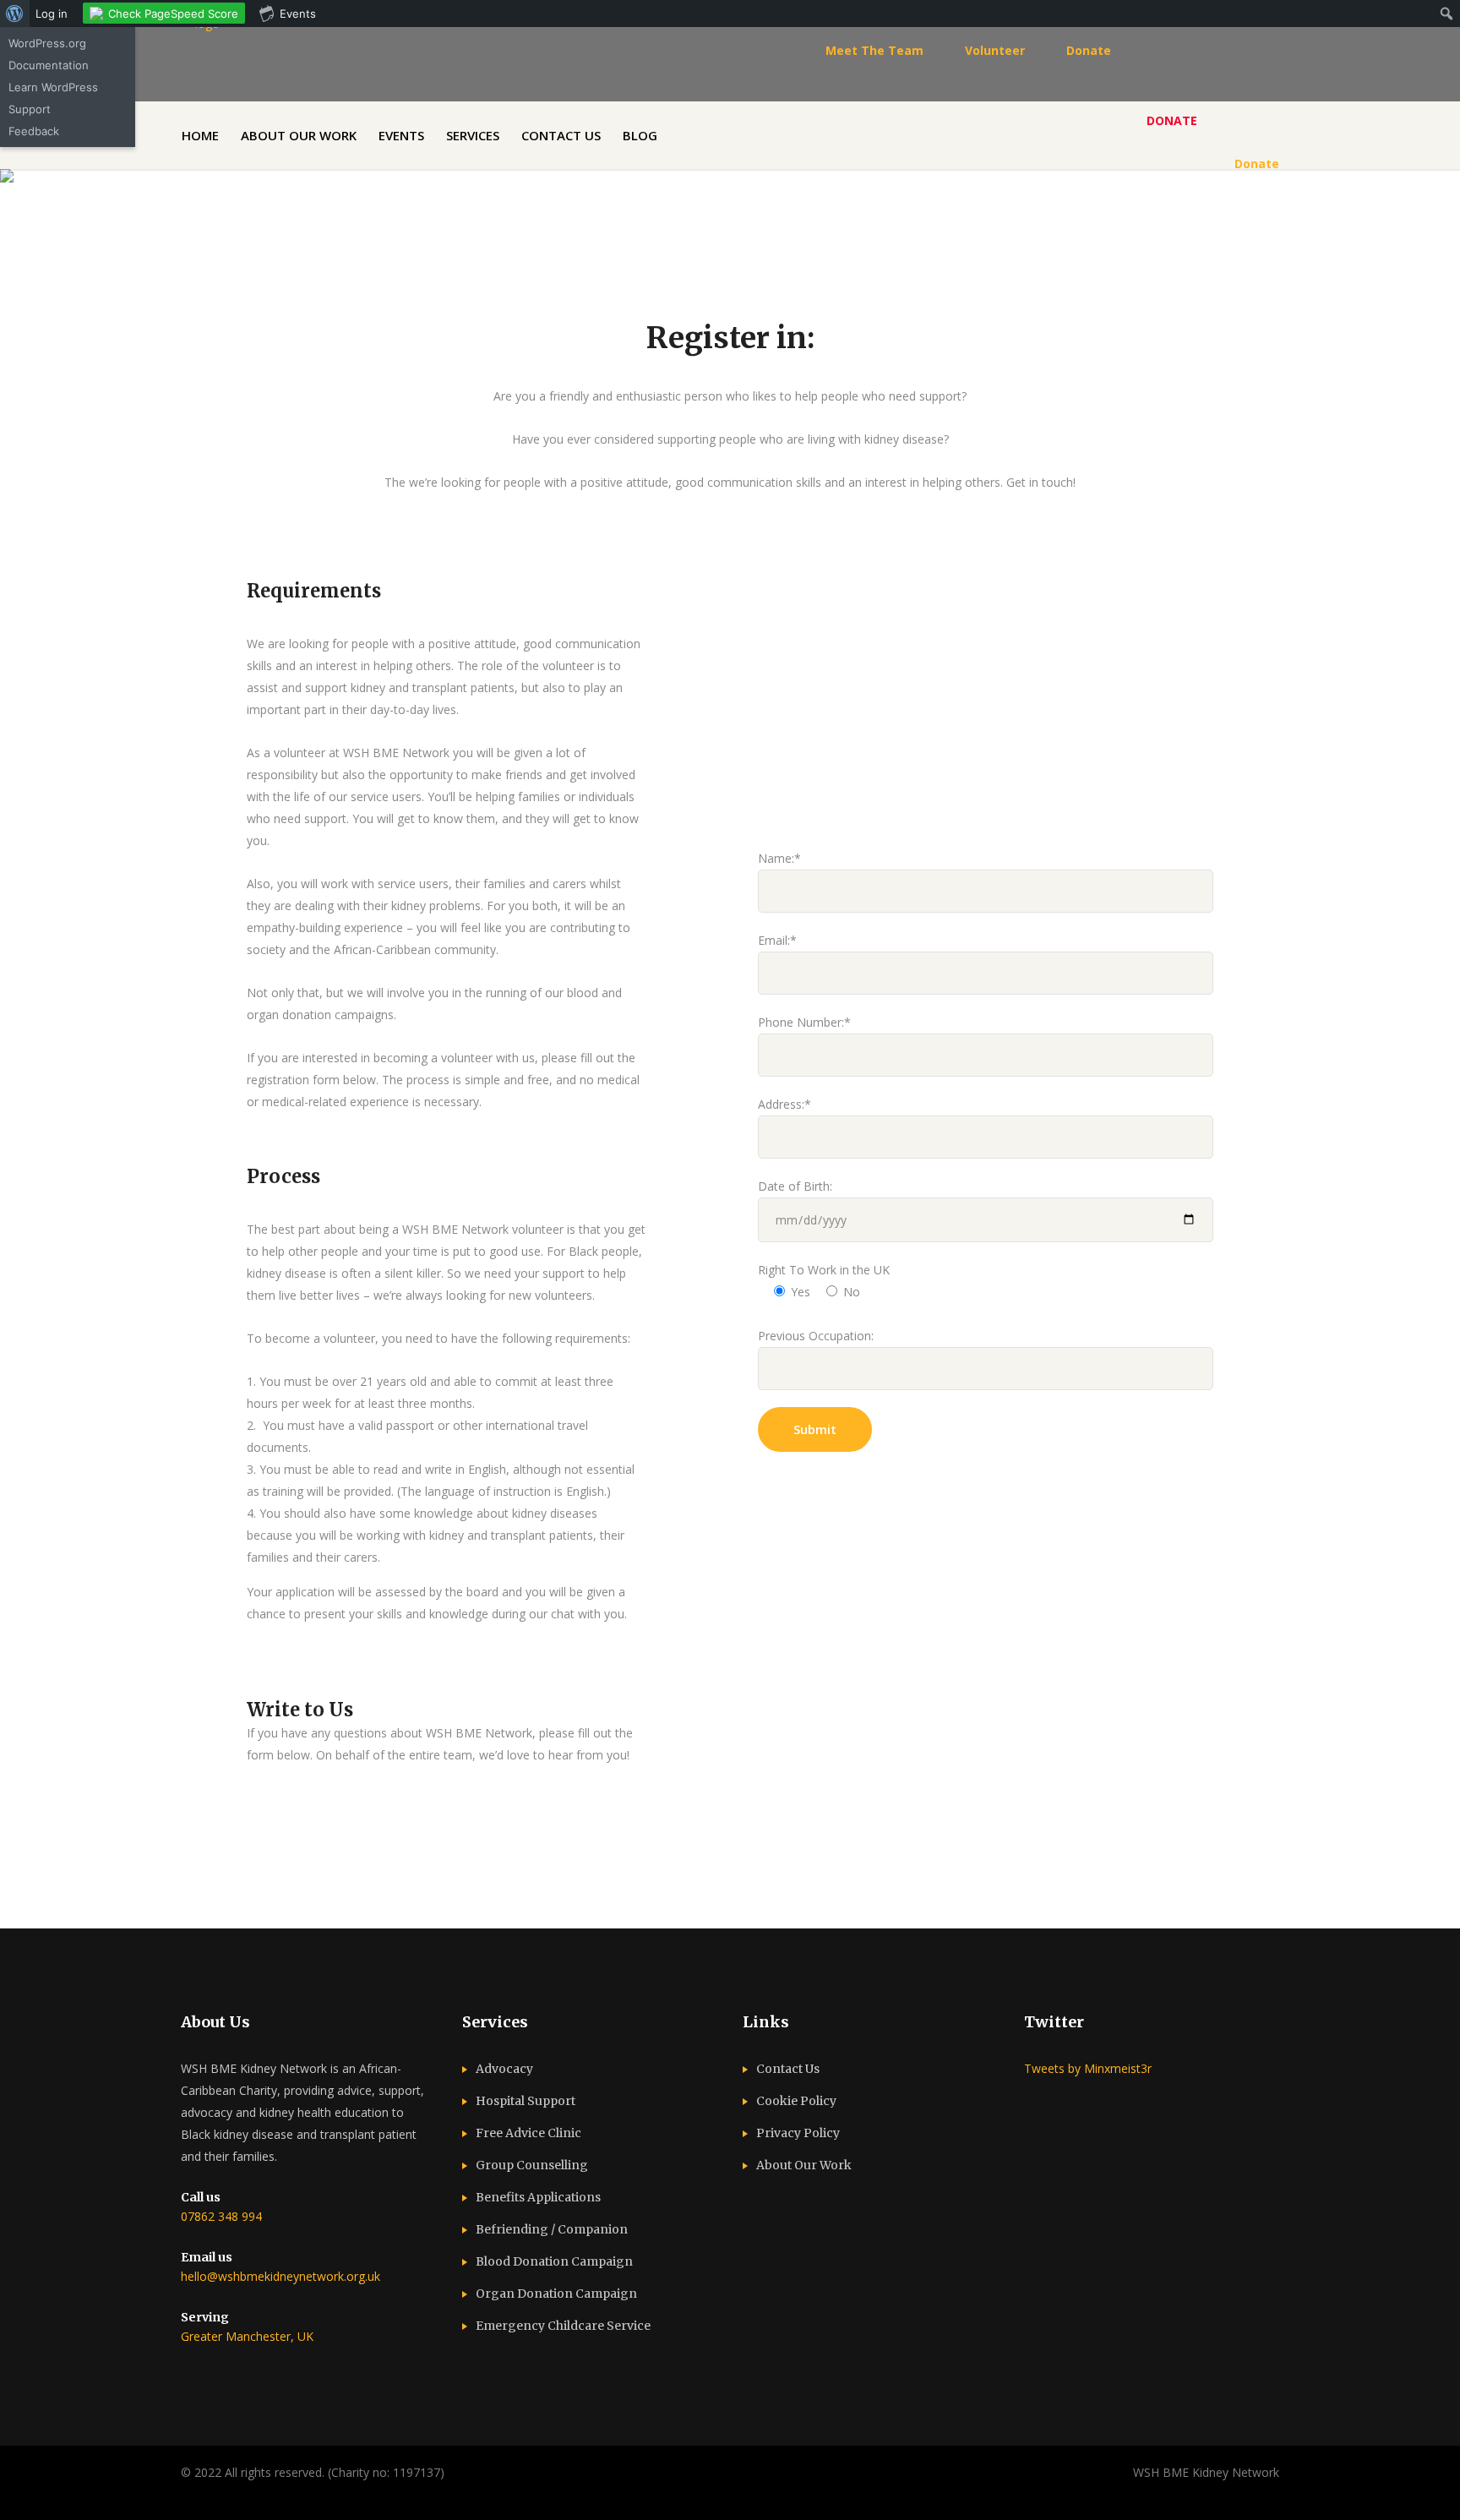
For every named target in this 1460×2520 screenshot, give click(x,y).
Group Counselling (532, 2165)
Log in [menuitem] (52, 14)
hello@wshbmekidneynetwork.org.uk (281, 2276)
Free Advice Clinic (528, 2133)
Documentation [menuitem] (49, 65)
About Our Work (804, 2165)
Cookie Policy (796, 2101)
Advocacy (504, 2069)
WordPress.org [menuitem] (47, 43)
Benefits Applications (538, 2197)
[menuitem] (15, 14)
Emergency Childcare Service (563, 2326)
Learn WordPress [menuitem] (53, 87)
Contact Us (788, 2069)
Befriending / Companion (552, 2229)
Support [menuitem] (30, 109)
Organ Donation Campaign (556, 2294)
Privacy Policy (798, 2133)
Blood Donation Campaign (554, 2261)
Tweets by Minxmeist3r (1088, 2068)
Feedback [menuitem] (34, 131)
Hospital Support (526, 2101)
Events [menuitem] (298, 14)
